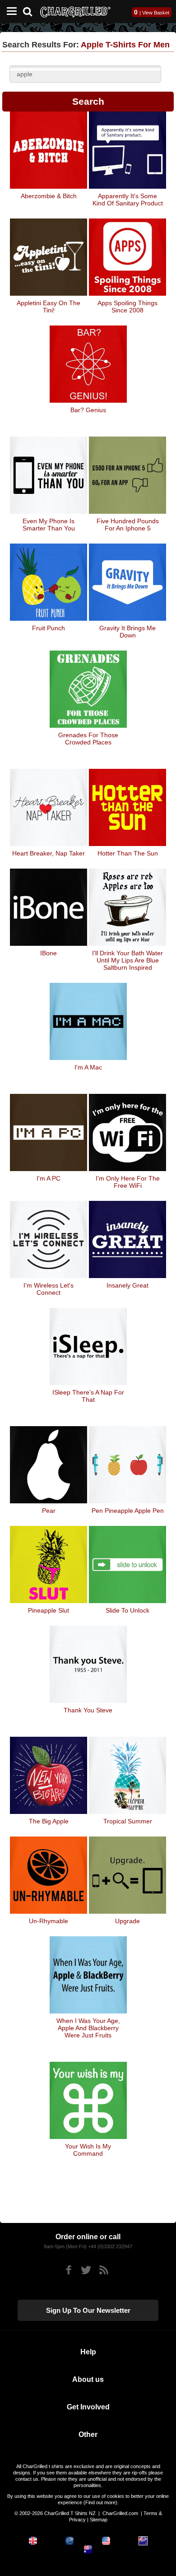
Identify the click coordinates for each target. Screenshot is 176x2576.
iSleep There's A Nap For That (88, 1396)
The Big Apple (49, 1821)
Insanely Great (127, 1285)
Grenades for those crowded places (88, 739)
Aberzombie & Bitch (49, 196)
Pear (49, 1511)
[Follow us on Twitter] (86, 2270)
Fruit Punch (49, 628)
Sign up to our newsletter (88, 2310)
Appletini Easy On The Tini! (49, 307)
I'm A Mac (88, 1067)
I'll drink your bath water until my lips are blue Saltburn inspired (127, 960)
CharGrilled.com (120, 2513)
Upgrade (127, 1921)
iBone (49, 953)
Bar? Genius (88, 410)
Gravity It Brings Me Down (127, 632)
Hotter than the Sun (128, 853)
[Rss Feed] (104, 2270)
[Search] (31, 11)
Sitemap (99, 2520)
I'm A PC (49, 1178)
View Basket (156, 13)
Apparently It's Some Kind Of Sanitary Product (128, 200)
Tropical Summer (128, 1821)
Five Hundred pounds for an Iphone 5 (128, 525)
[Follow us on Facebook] (68, 2270)
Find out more (100, 2502)
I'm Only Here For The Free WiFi (128, 1182)
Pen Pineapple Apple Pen (128, 1511)
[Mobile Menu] (9, 12)
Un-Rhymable (49, 1921)
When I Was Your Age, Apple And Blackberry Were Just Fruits (88, 2028)
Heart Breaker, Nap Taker (49, 853)
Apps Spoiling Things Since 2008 (127, 307)
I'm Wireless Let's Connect (49, 1289)
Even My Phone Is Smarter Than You (49, 525)
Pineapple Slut (49, 1610)
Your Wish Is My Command (88, 2150)
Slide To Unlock (127, 1610)
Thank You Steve (88, 1710)
